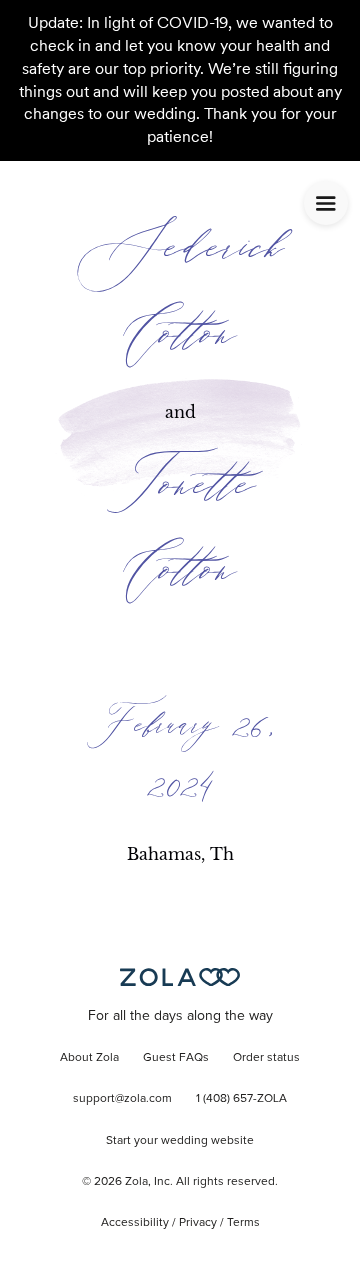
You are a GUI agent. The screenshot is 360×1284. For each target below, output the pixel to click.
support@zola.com (122, 1099)
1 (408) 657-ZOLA (241, 1099)
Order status (266, 1058)
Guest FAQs (176, 1058)
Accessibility (135, 1223)
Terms (243, 1223)
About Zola (89, 1058)
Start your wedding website (180, 1141)
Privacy (198, 1223)
